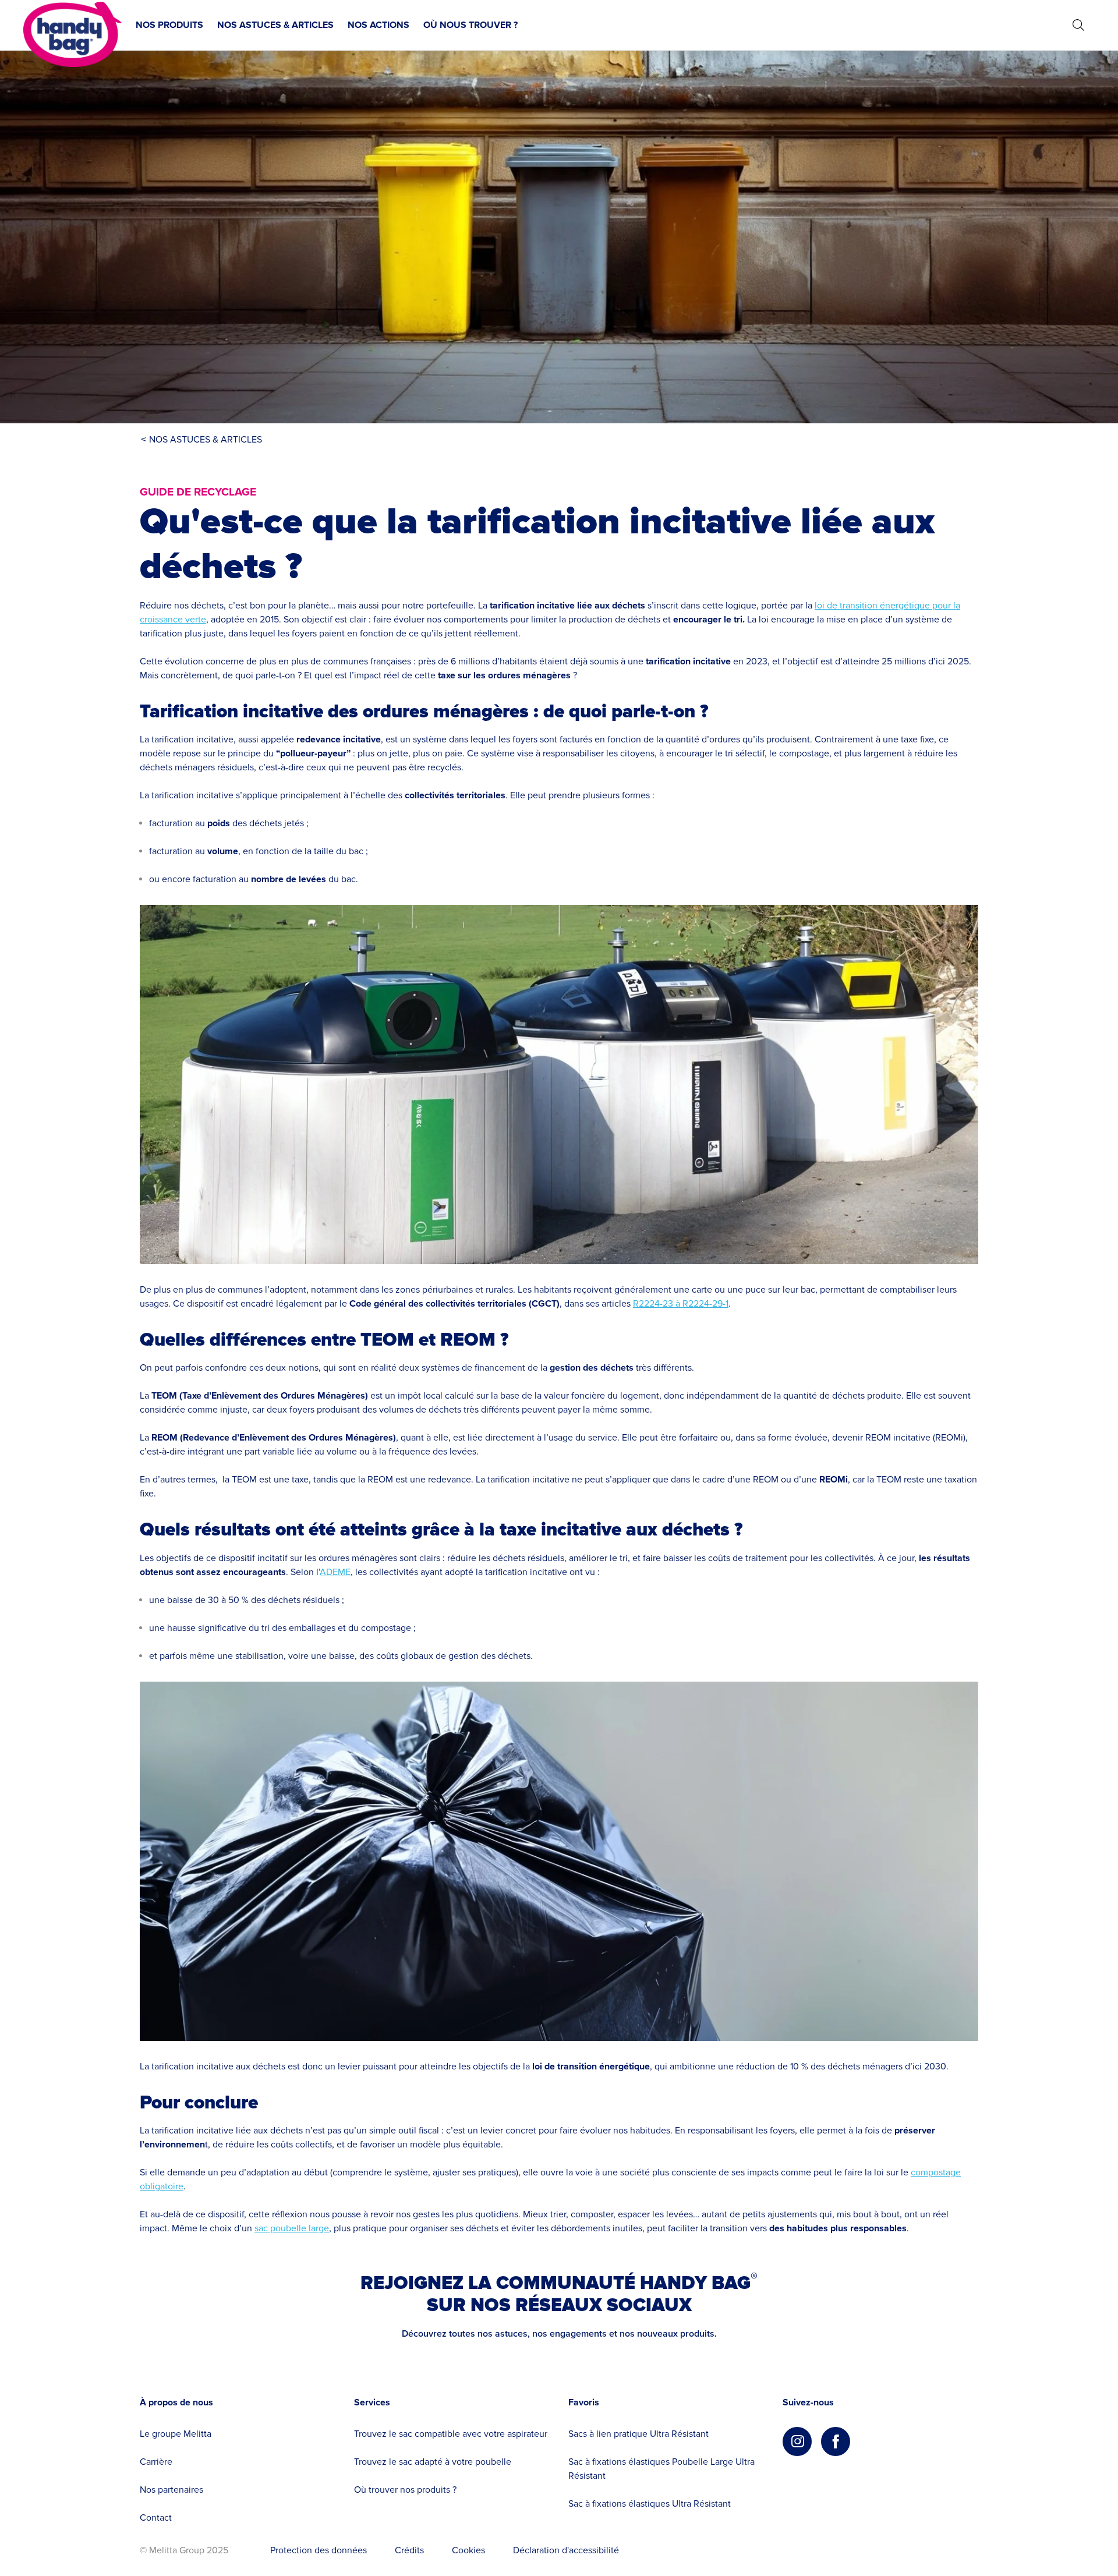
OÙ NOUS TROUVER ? (470, 25)
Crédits (409, 2550)
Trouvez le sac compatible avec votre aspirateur (451, 2434)
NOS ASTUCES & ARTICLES (275, 25)
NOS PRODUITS (169, 25)
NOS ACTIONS (378, 25)
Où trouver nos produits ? (405, 2490)
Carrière (156, 2462)
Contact (156, 2518)
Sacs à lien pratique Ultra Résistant (638, 2434)
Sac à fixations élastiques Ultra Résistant (650, 2504)
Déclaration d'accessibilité (566, 2550)
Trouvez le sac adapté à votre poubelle (433, 2462)
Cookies (468, 2550)
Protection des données (319, 2550)
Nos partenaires (171, 2490)
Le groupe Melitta (176, 2434)
